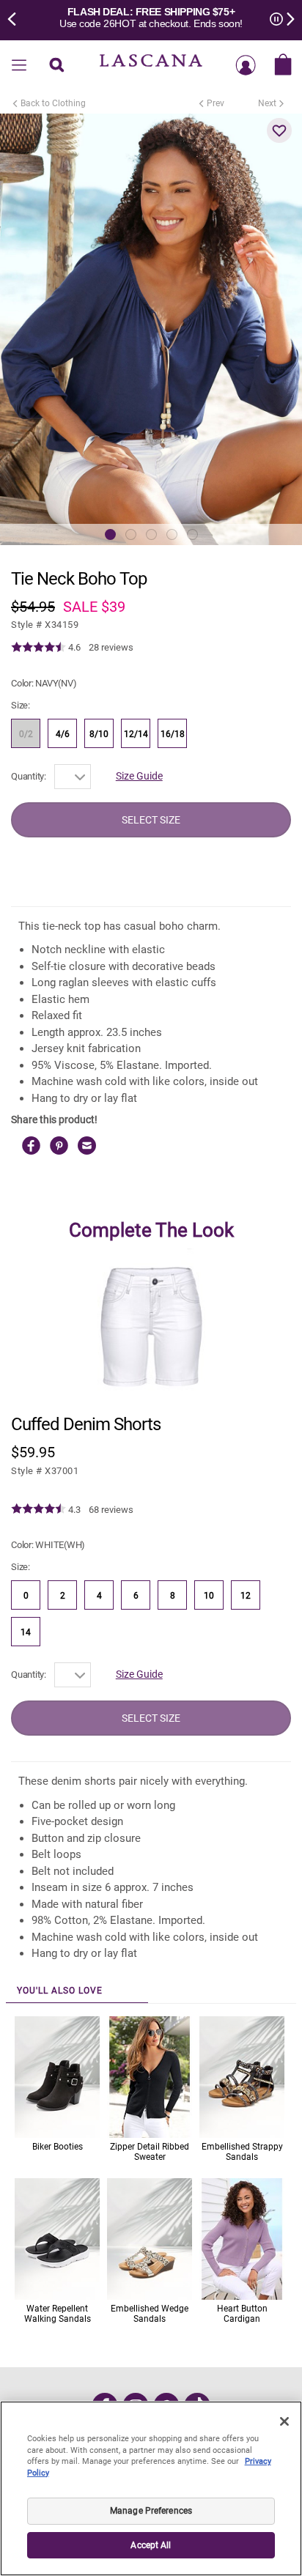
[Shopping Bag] (283, 66)
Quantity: (29, 776)
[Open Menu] (19, 66)
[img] (38, 648)
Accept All (151, 2545)
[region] (151, 2488)
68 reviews (111, 1510)
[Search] (56, 66)
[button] (279, 130)
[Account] (246, 66)
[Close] (284, 2421)
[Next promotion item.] (286, 18)
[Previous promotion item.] (16, 18)
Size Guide (139, 776)
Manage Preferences (151, 2511)
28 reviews (111, 647)
